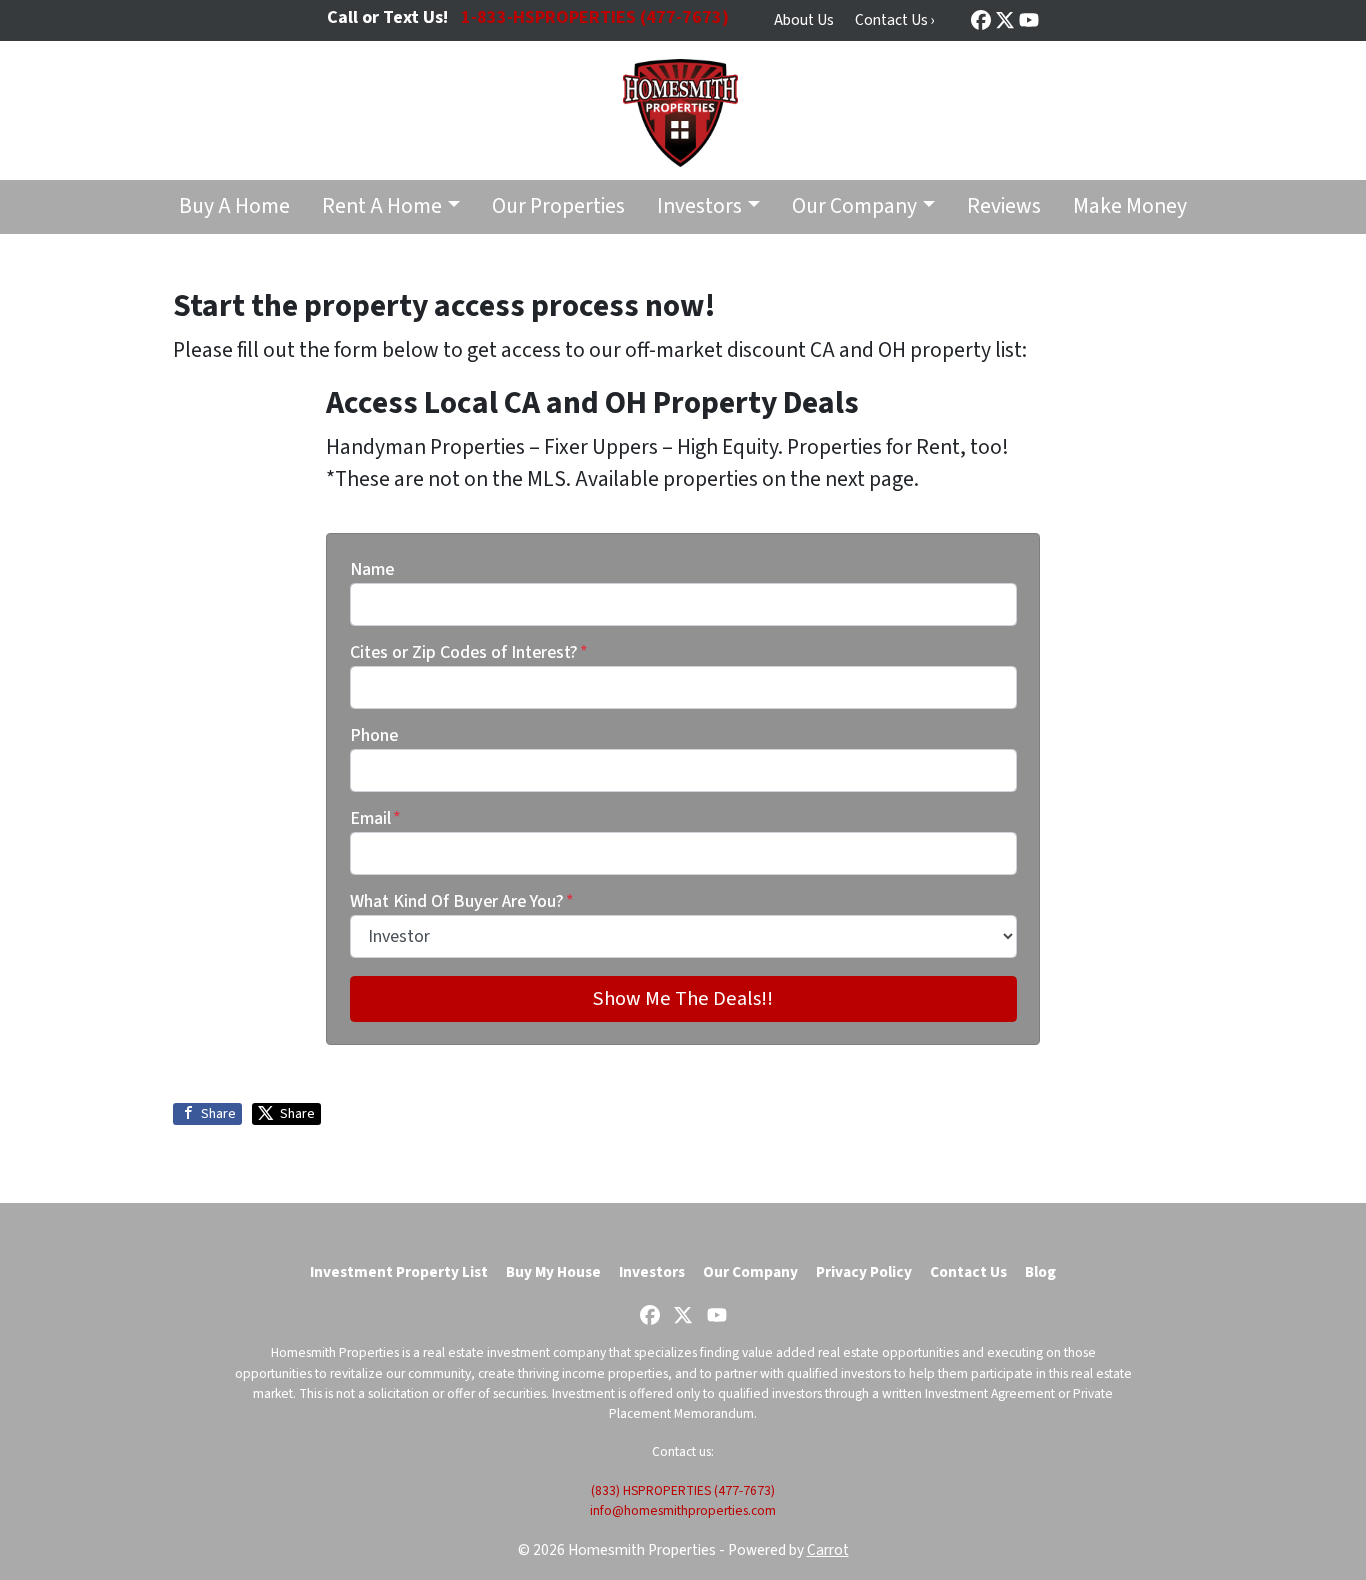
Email (375, 818)
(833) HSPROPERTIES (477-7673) (683, 1490)
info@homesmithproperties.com (683, 1510)
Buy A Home (234, 206)
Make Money (1130, 206)
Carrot (828, 1550)
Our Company (854, 206)
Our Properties (558, 206)
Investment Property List (399, 1272)
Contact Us (968, 1272)
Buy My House (553, 1272)
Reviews (1004, 206)
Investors (699, 206)
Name (372, 569)
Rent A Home (382, 206)
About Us (804, 20)
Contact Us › (895, 20)
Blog (1040, 1272)
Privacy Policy (864, 1272)
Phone (374, 735)
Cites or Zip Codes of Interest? (469, 652)
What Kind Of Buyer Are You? (462, 901)
